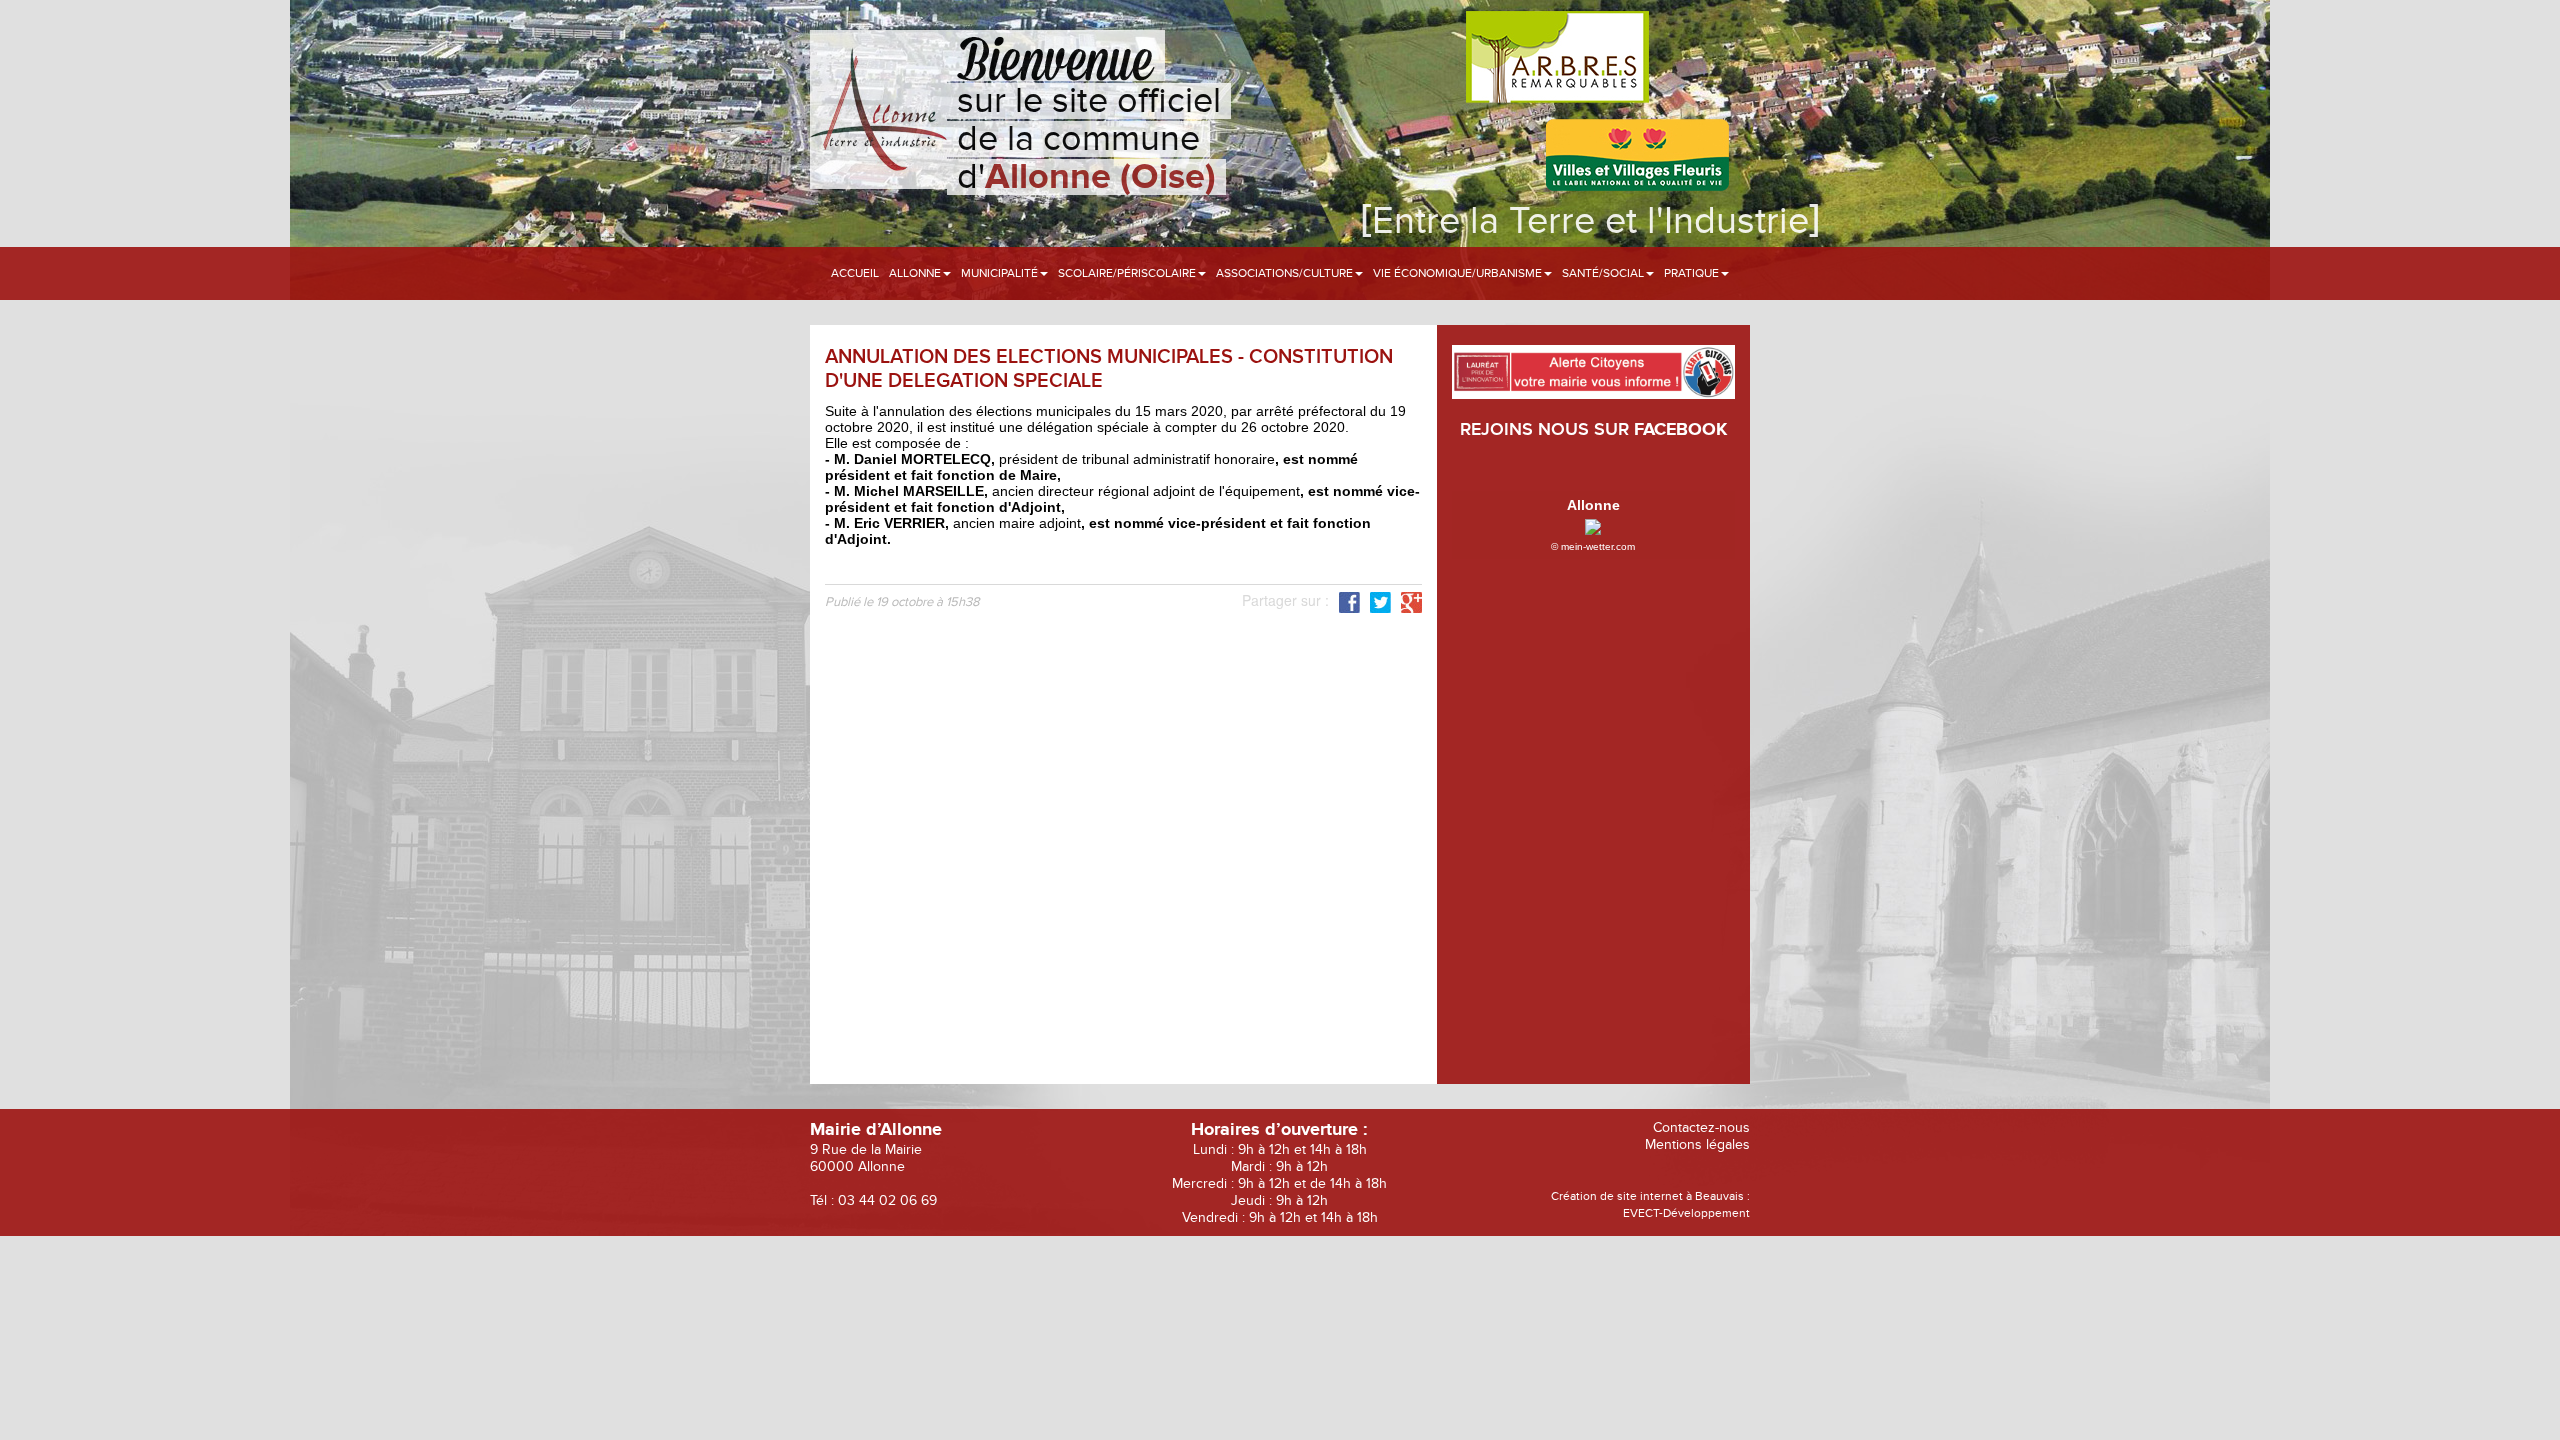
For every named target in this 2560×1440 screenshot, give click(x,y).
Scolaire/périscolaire (1128, 273)
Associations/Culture (1286, 273)
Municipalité (1001, 273)
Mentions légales (1697, 1144)
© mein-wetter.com (1593, 546)
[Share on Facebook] (1349, 601)
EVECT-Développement (1686, 1213)
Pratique (1693, 273)
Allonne (916, 273)
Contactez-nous (1701, 1127)
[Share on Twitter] (1380, 601)
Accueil (855, 273)
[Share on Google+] (1411, 601)
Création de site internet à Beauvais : (1650, 1196)
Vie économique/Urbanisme (1459, 273)
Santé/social (1604, 273)
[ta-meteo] (1593, 525)
